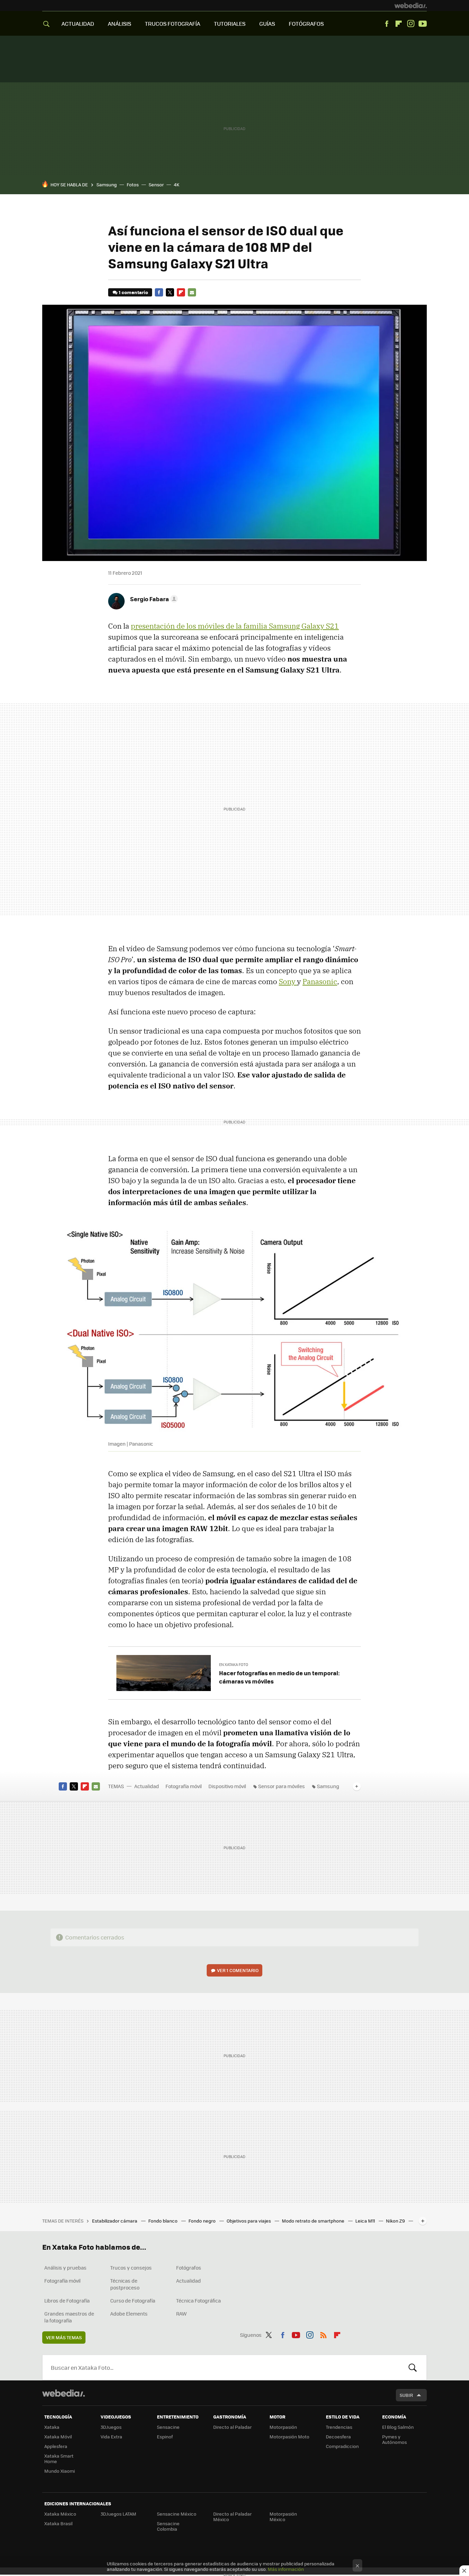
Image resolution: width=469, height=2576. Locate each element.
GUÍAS (267, 24)
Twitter (170, 292)
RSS (323, 2334)
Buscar (413, 2367)
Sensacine (168, 2427)
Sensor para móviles (282, 1786)
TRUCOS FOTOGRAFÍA (173, 24)
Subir (406, 2395)
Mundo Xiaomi (60, 2471)
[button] (153, 599)
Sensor (156, 184)
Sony (288, 981)
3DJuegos (111, 2427)
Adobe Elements (129, 2313)
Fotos (133, 184)
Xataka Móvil (58, 2437)
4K (176, 184)
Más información (286, 2569)
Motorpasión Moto (289, 2437)
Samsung (107, 184)
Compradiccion (342, 2446)
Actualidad (147, 1786)
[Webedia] (411, 5)
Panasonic (320, 981)
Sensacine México (177, 2514)
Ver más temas (64, 2337)
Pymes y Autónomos (394, 2439)
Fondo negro (203, 2221)
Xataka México (60, 2514)
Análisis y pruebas (65, 2268)
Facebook (387, 24)
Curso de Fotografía (133, 2300)
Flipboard (399, 24)
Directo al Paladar (232, 2427)
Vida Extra (111, 2437)
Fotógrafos (189, 2268)
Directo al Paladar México (232, 2516)
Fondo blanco (163, 2221)
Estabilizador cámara (115, 2221)
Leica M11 (366, 2221)
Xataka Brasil (58, 2523)
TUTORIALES (230, 24)
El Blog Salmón (398, 2427)
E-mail (192, 292)
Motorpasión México (283, 2516)
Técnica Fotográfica (198, 2300)
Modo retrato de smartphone (314, 2221)
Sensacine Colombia (168, 2526)
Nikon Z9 (396, 2221)
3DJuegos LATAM (118, 2514)
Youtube (423, 24)
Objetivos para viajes (249, 2221)
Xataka (52, 2427)
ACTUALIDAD (78, 24)
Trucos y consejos (131, 2268)
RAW (181, 2313)
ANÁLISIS (119, 24)
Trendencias (339, 2427)
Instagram (411, 24)
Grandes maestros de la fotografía (69, 2317)
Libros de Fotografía (67, 2300)
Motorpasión (283, 2427)
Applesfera (56, 2446)
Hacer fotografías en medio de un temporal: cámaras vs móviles (279, 1677)
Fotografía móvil (184, 1786)
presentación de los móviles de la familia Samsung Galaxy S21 (235, 626)
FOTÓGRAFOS (306, 24)
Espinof (165, 2437)
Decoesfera (338, 2437)
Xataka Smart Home (59, 2458)
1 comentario (133, 292)
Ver (238, 1970)
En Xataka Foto (234, 1664)
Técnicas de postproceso (125, 2284)
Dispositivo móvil (227, 1786)
